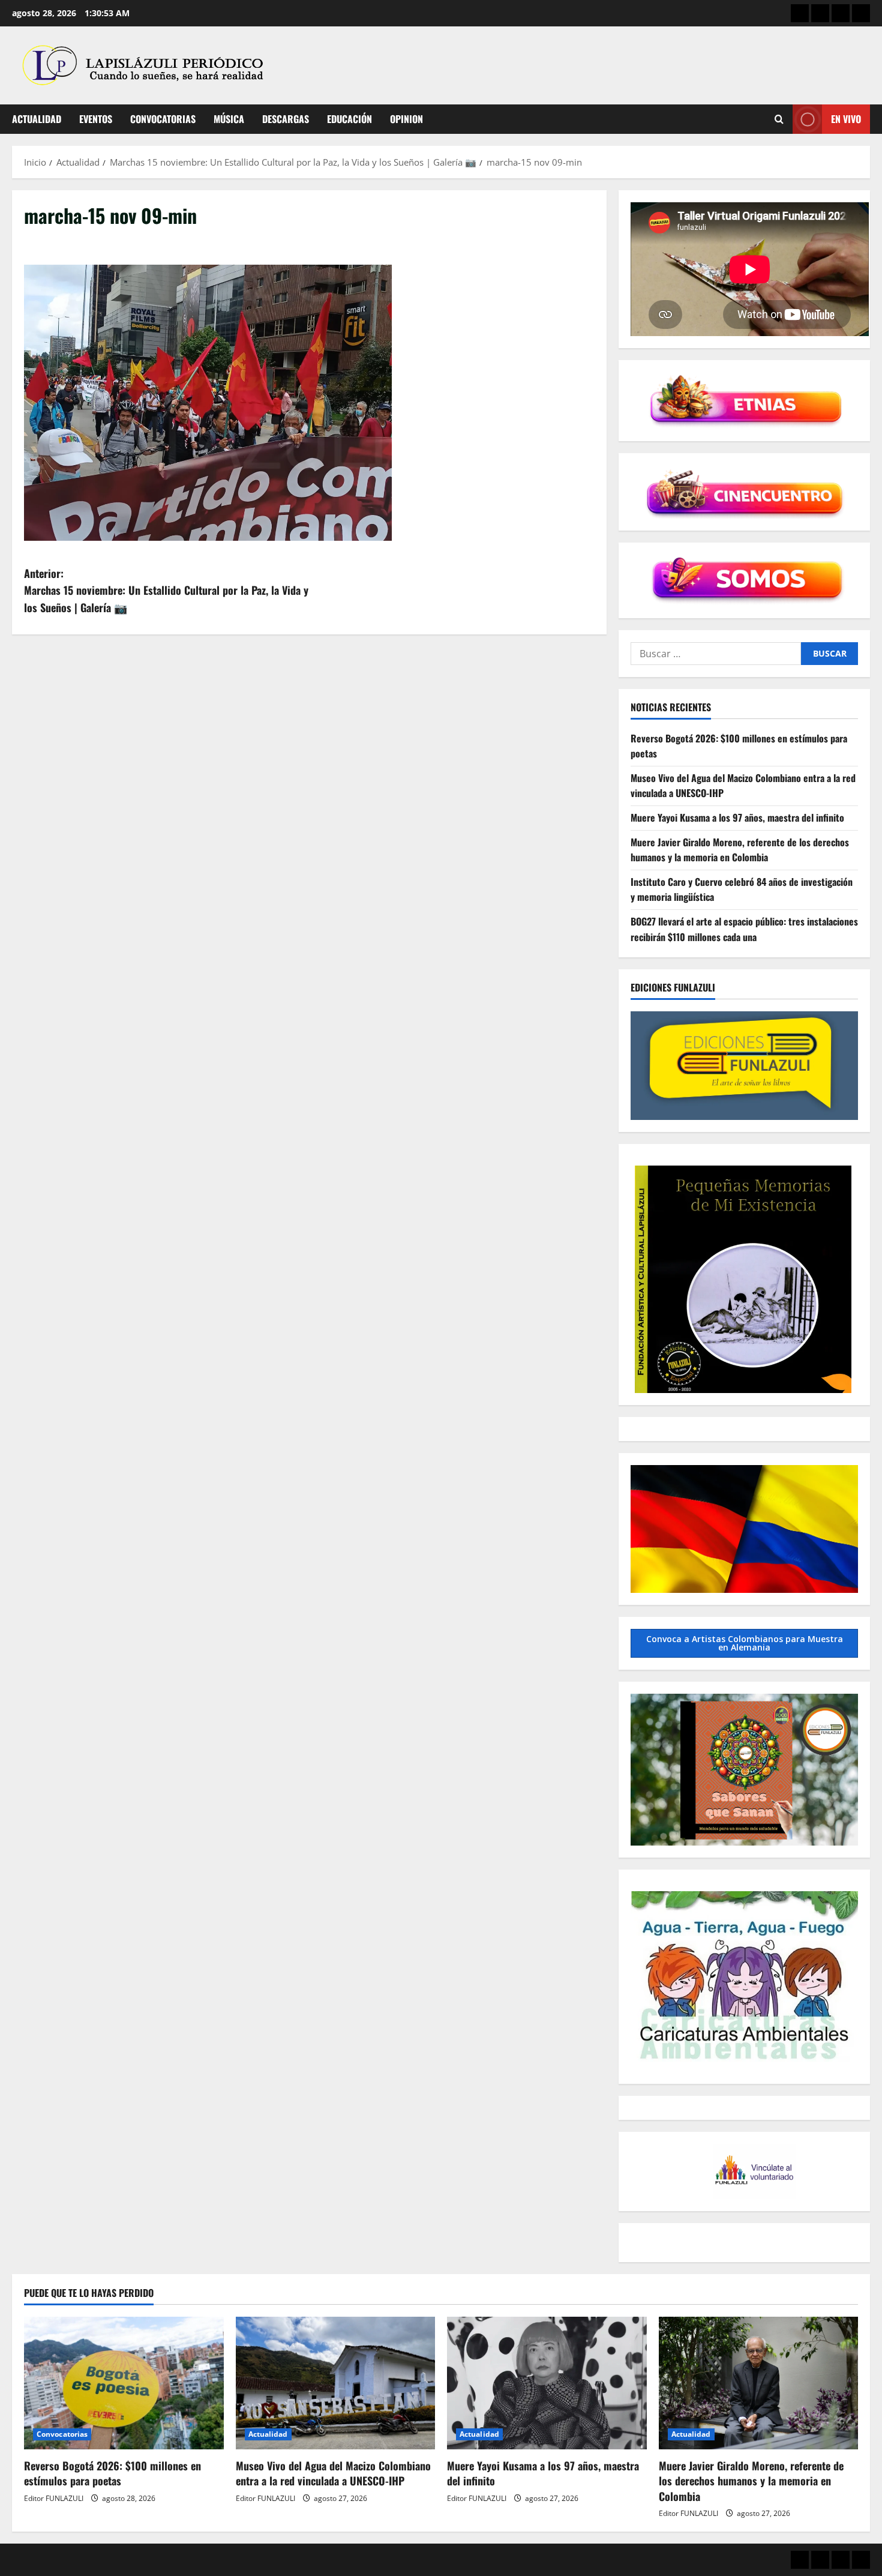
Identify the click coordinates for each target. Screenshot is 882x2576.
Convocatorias (163, 119)
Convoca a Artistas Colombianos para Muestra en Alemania (745, 1643)
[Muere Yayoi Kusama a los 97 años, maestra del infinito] (547, 2383)
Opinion (406, 119)
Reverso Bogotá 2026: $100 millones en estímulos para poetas (112, 2473)
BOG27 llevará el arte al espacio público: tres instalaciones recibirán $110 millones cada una (744, 929)
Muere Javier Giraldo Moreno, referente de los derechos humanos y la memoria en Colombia (740, 850)
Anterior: (166, 591)
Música (229, 119)
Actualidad (37, 119)
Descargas (286, 119)
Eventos (96, 119)
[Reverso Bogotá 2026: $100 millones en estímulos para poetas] (124, 2383)
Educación (349, 119)
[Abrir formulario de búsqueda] (779, 119)
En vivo (846, 119)
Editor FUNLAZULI (54, 2498)
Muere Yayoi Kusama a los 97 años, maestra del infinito (737, 817)
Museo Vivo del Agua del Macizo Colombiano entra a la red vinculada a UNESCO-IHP (333, 2473)
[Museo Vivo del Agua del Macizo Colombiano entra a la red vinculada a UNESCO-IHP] (336, 2383)
